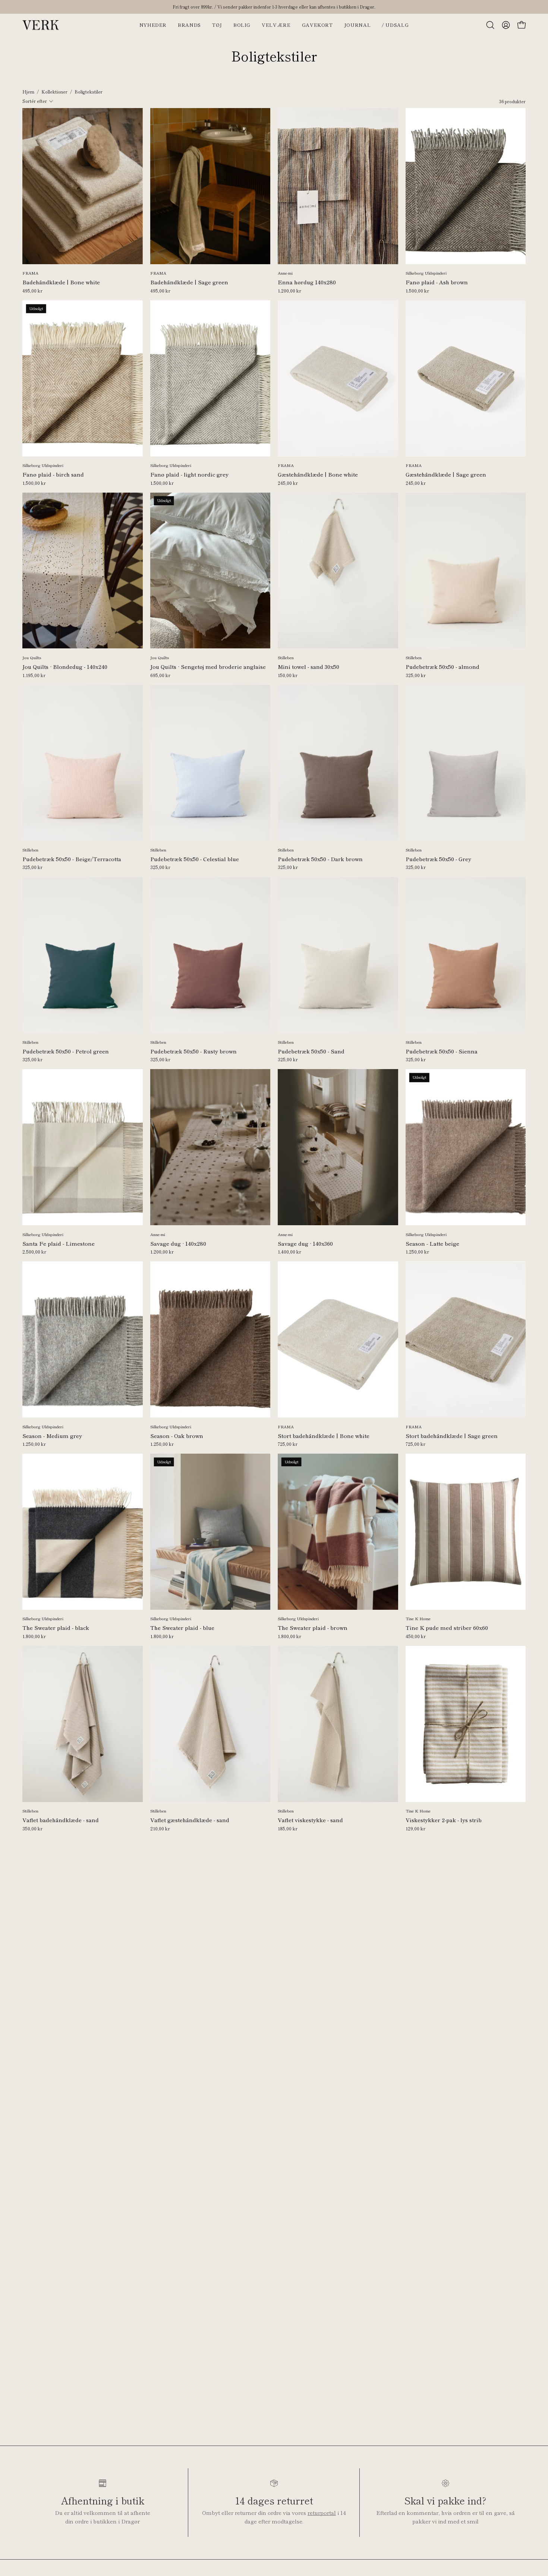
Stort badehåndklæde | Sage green (452, 1436)
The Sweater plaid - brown (313, 1628)
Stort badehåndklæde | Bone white (324, 1436)
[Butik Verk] (41, 25)
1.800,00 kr (34, 1636)
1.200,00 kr (289, 291)
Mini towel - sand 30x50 (308, 667)
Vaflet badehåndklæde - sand (61, 1820)
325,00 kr (416, 675)
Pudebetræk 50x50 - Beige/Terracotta (72, 859)
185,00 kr (288, 1829)
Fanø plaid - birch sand (53, 474)
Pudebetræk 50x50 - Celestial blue (195, 859)
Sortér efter (35, 101)
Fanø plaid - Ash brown (437, 282)
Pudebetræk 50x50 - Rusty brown (193, 1051)
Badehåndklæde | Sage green (189, 282)
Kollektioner (54, 92)
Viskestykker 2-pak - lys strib (444, 1820)
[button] (490, 25)
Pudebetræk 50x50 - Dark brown (320, 859)
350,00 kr (32, 1829)
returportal (322, 2513)
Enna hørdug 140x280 (307, 282)
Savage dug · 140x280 (178, 1243)
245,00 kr (288, 483)
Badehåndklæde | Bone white (61, 282)
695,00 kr (160, 675)
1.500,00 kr (417, 291)
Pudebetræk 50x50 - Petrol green (66, 1051)
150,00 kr (288, 675)
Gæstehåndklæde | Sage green (446, 474)
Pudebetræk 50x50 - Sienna (442, 1051)
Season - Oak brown (177, 1436)
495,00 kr (32, 291)
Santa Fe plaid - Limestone (59, 1243)
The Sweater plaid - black (56, 1628)
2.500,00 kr (34, 1252)
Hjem (28, 92)
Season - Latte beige (432, 1243)
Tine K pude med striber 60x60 (447, 1628)
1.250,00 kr (417, 1252)
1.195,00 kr (34, 675)
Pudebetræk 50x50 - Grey (438, 859)
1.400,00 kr (289, 1252)
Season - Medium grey (52, 1436)
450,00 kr (416, 1636)
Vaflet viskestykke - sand (310, 1820)
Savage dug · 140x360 (305, 1243)
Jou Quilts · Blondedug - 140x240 (65, 667)
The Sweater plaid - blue (182, 1628)
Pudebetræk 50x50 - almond (443, 667)
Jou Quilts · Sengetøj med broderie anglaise (208, 667)
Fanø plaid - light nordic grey (189, 474)
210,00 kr (160, 1829)
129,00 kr (415, 1829)
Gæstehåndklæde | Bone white (318, 474)
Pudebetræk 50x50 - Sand (311, 1051)
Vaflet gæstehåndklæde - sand (190, 1820)
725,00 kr (288, 1444)
